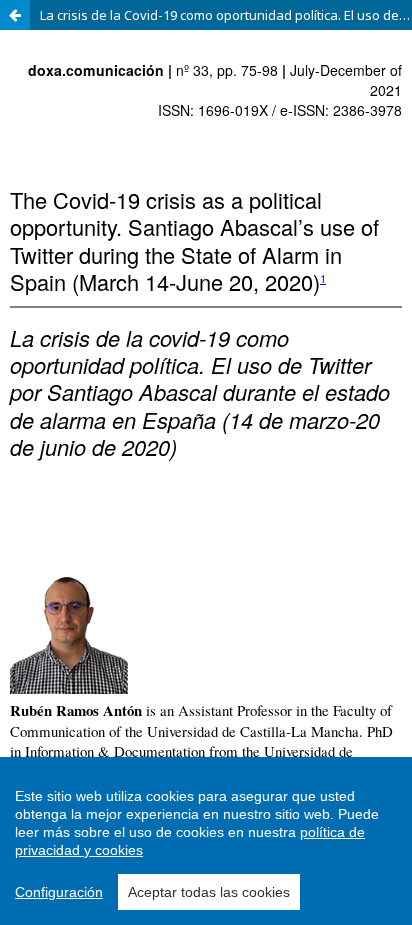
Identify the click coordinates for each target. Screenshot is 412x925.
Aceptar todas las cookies (209, 892)
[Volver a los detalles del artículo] (15, 15)
